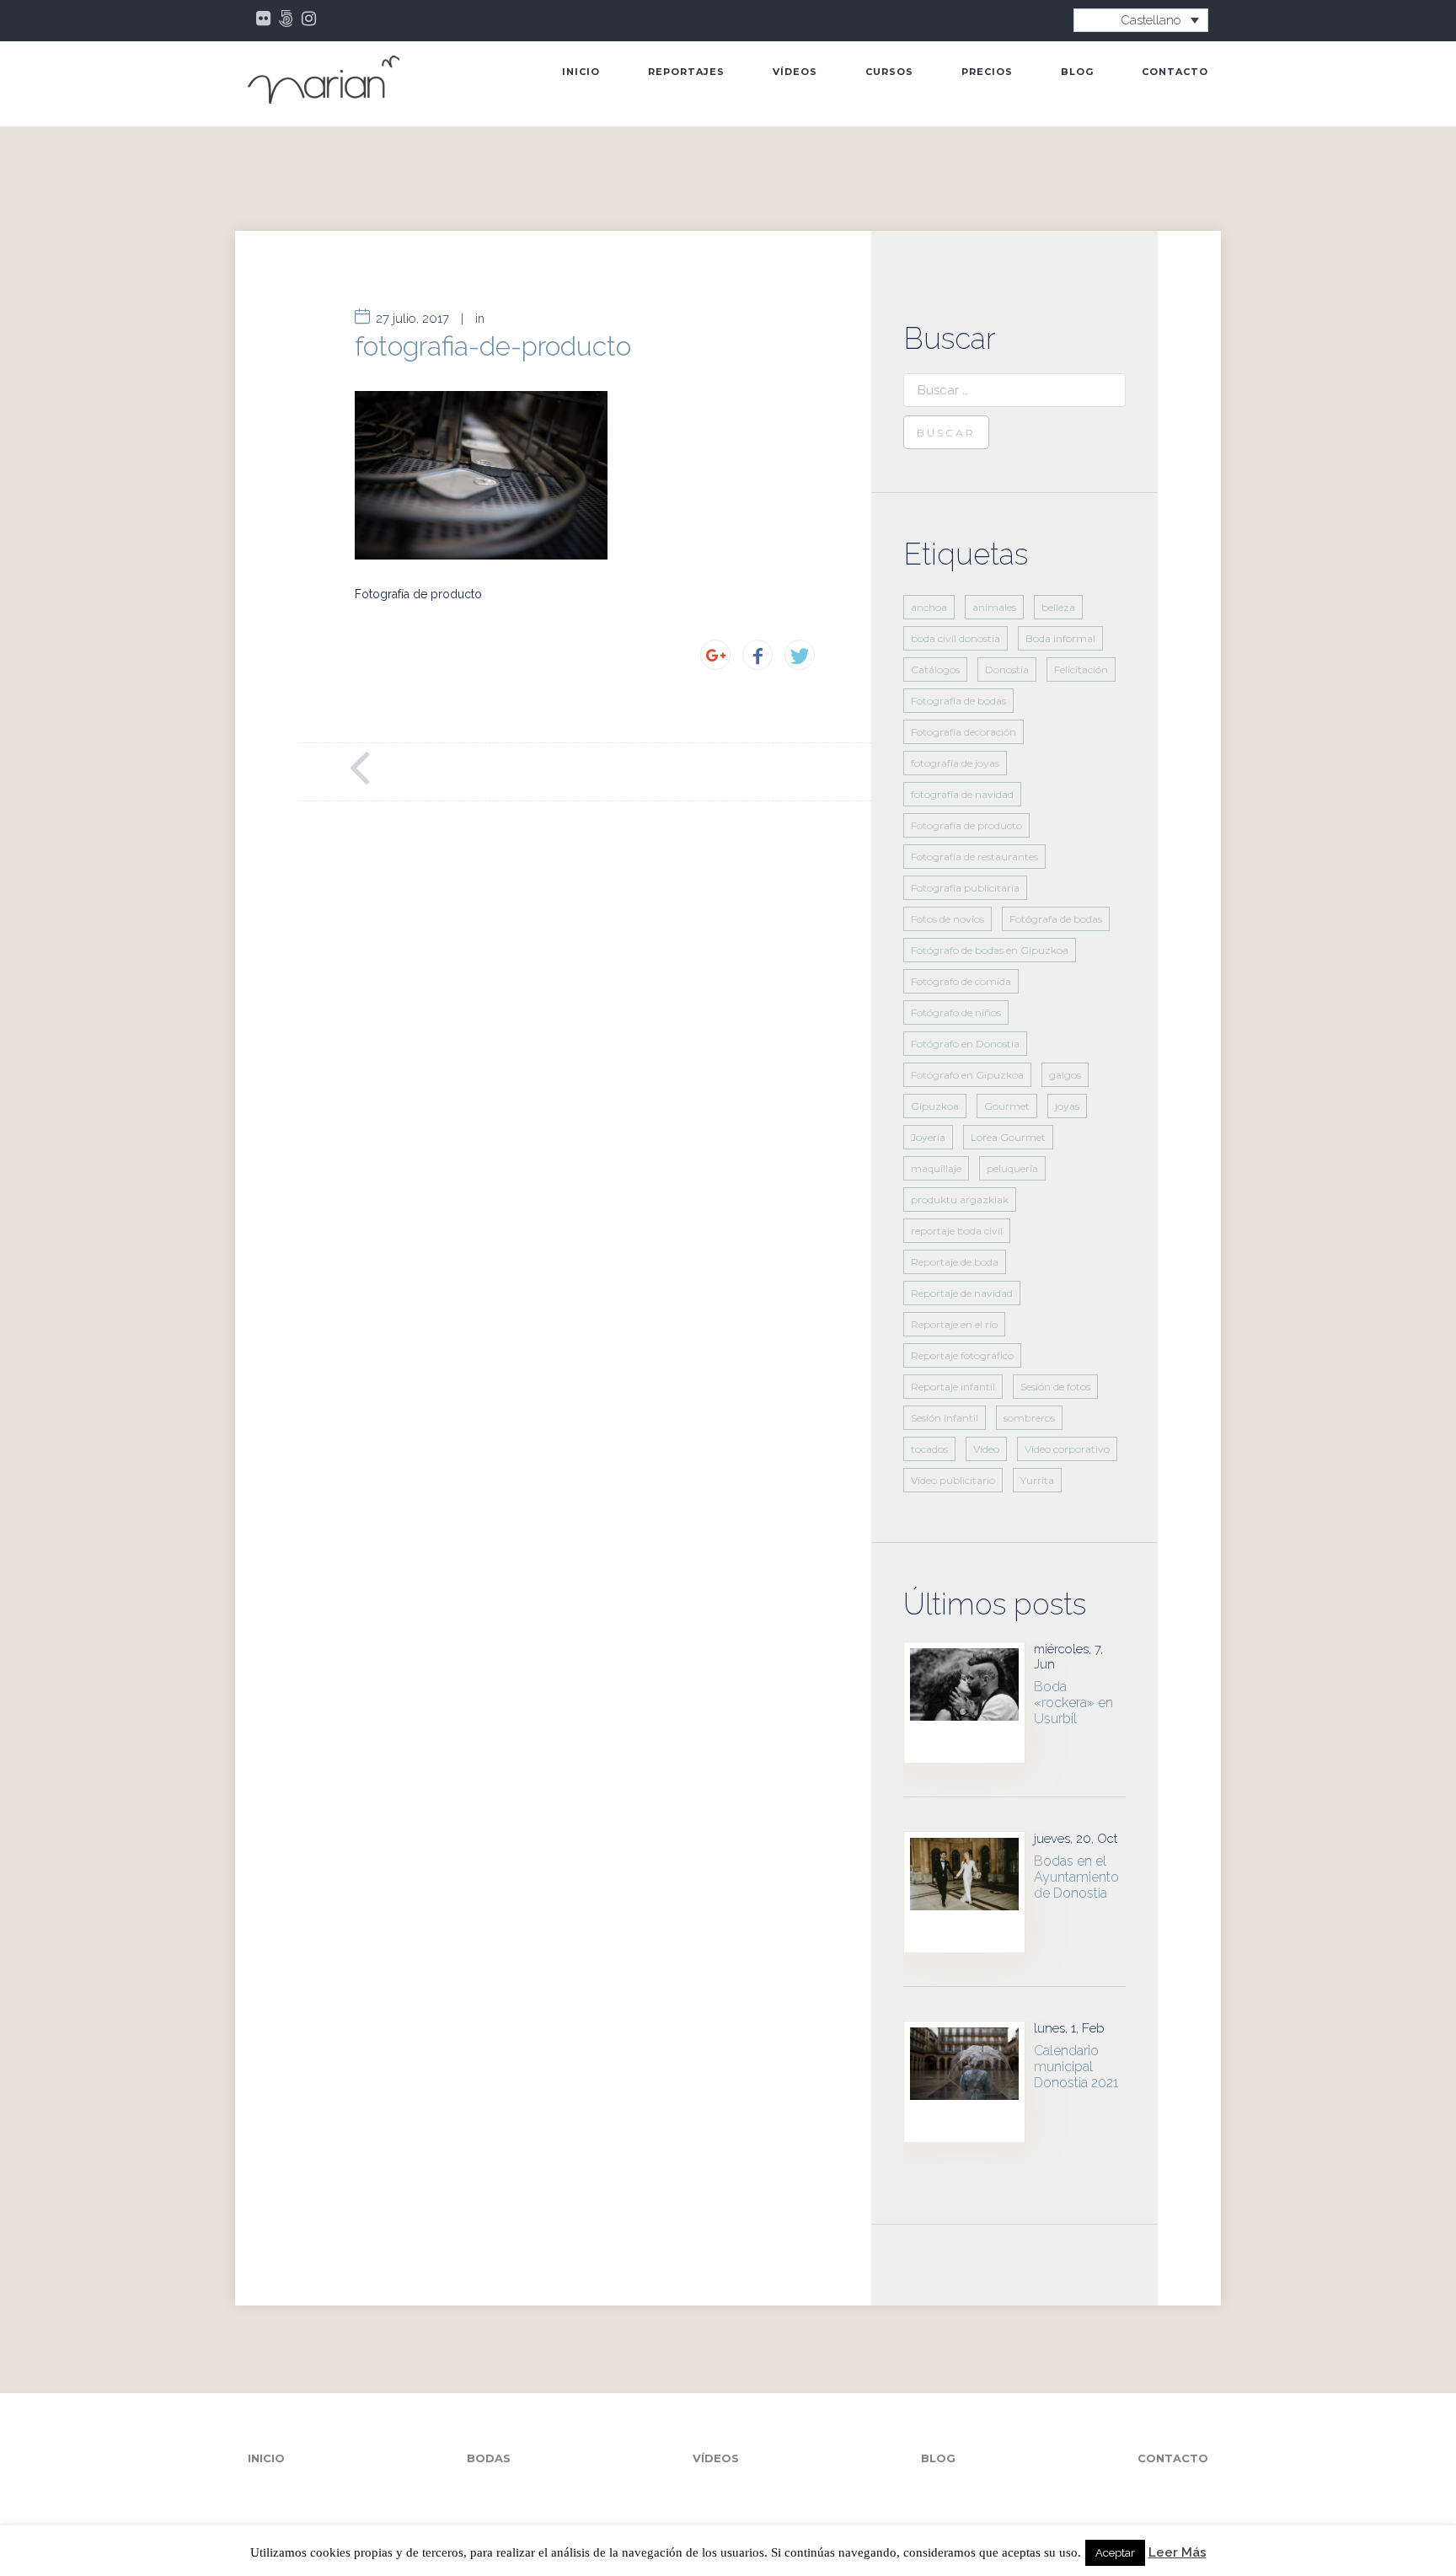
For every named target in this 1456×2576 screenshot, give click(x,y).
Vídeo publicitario (953, 1480)
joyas (1067, 1106)
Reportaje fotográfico (962, 1355)
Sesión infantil (945, 1418)
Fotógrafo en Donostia (965, 1044)
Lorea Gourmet (1008, 1137)
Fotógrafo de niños (956, 1012)
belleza (1058, 607)
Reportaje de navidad (962, 1293)
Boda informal (1060, 638)
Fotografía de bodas (958, 701)
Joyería (928, 1137)
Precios (987, 72)
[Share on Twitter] (800, 655)
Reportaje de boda (955, 1262)
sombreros (1029, 1418)
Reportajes (686, 72)
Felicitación (1081, 669)
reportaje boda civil (957, 1231)
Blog (1077, 72)
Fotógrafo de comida (961, 981)
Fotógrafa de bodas (1056, 919)
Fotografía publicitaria (965, 888)
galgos (1065, 1075)
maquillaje (936, 1168)
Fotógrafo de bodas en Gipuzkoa (990, 950)
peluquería (1012, 1168)
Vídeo (986, 1449)
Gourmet (1007, 1106)
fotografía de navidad (962, 794)
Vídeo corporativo (1067, 1449)
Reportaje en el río (954, 1324)
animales (994, 607)
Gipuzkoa (935, 1106)
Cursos (889, 72)
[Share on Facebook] (757, 655)
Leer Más (1178, 2553)
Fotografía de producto (966, 825)
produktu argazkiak (960, 1200)
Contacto (1175, 72)
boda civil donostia (955, 638)
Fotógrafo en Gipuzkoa (967, 1075)
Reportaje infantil (953, 1387)
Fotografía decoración (964, 732)
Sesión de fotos (1055, 1387)
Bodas (489, 2458)
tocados (929, 1449)
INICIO (581, 72)
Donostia (1007, 669)
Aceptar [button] (1115, 2553)
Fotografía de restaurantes (974, 857)
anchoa (929, 607)
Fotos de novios (947, 919)
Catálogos (935, 669)
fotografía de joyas (955, 763)
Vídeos (795, 72)
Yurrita (1037, 1480)
